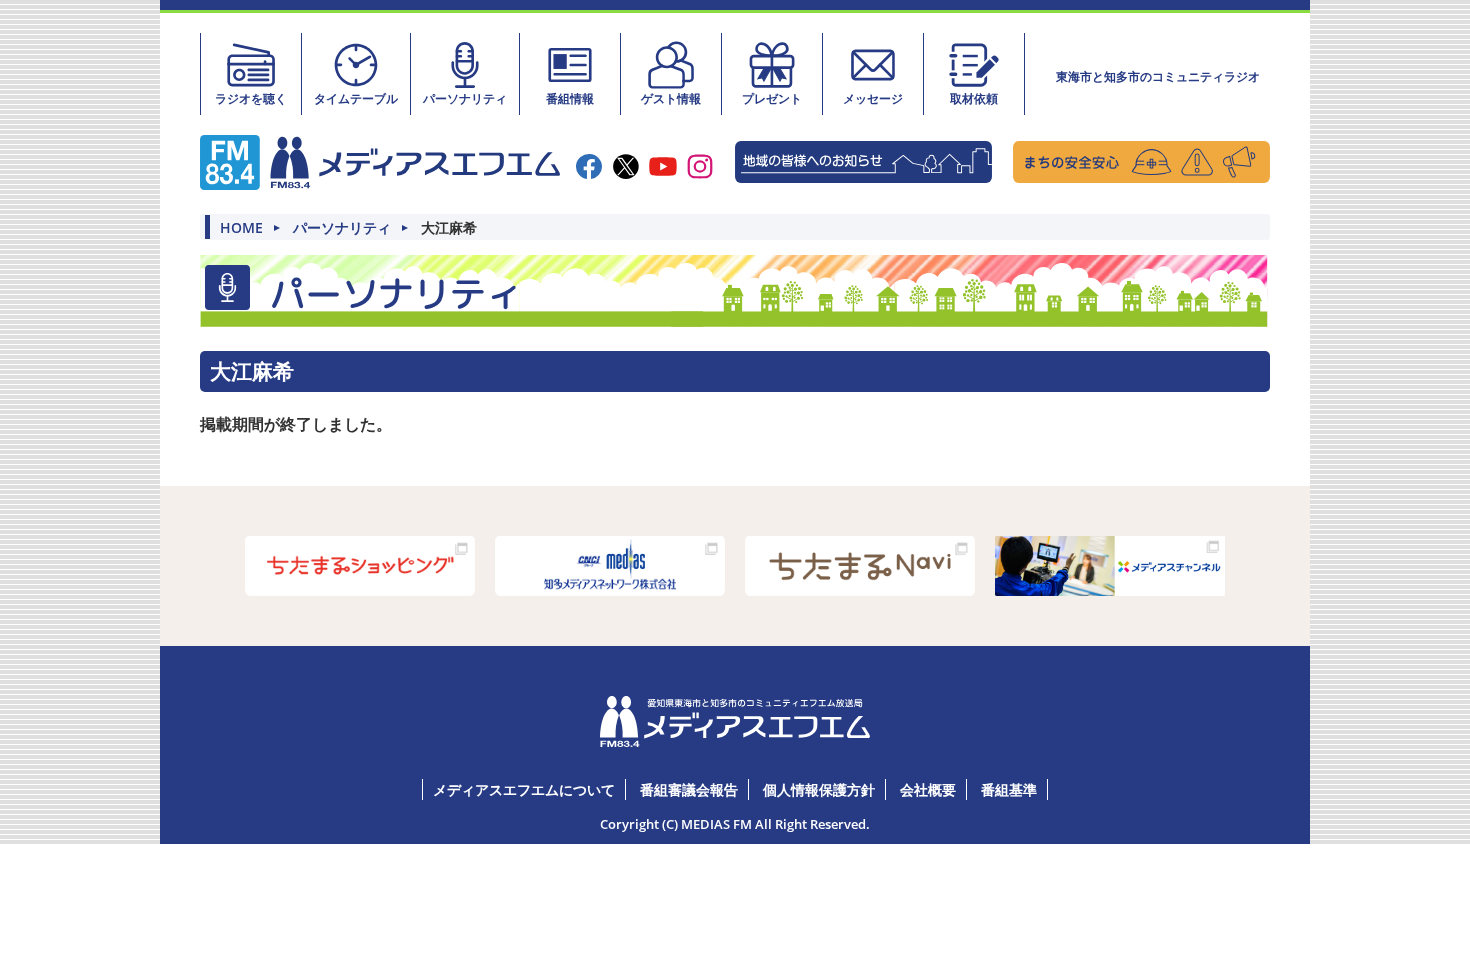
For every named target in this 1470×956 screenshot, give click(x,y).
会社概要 (928, 789)
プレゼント (772, 98)
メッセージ (873, 98)
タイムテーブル (356, 98)
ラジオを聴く (251, 98)
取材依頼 (974, 98)
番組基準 (1009, 789)
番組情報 (570, 98)
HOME (241, 228)
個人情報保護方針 (819, 789)
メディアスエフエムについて (524, 789)
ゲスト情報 (671, 98)
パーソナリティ (465, 98)
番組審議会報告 (689, 789)
